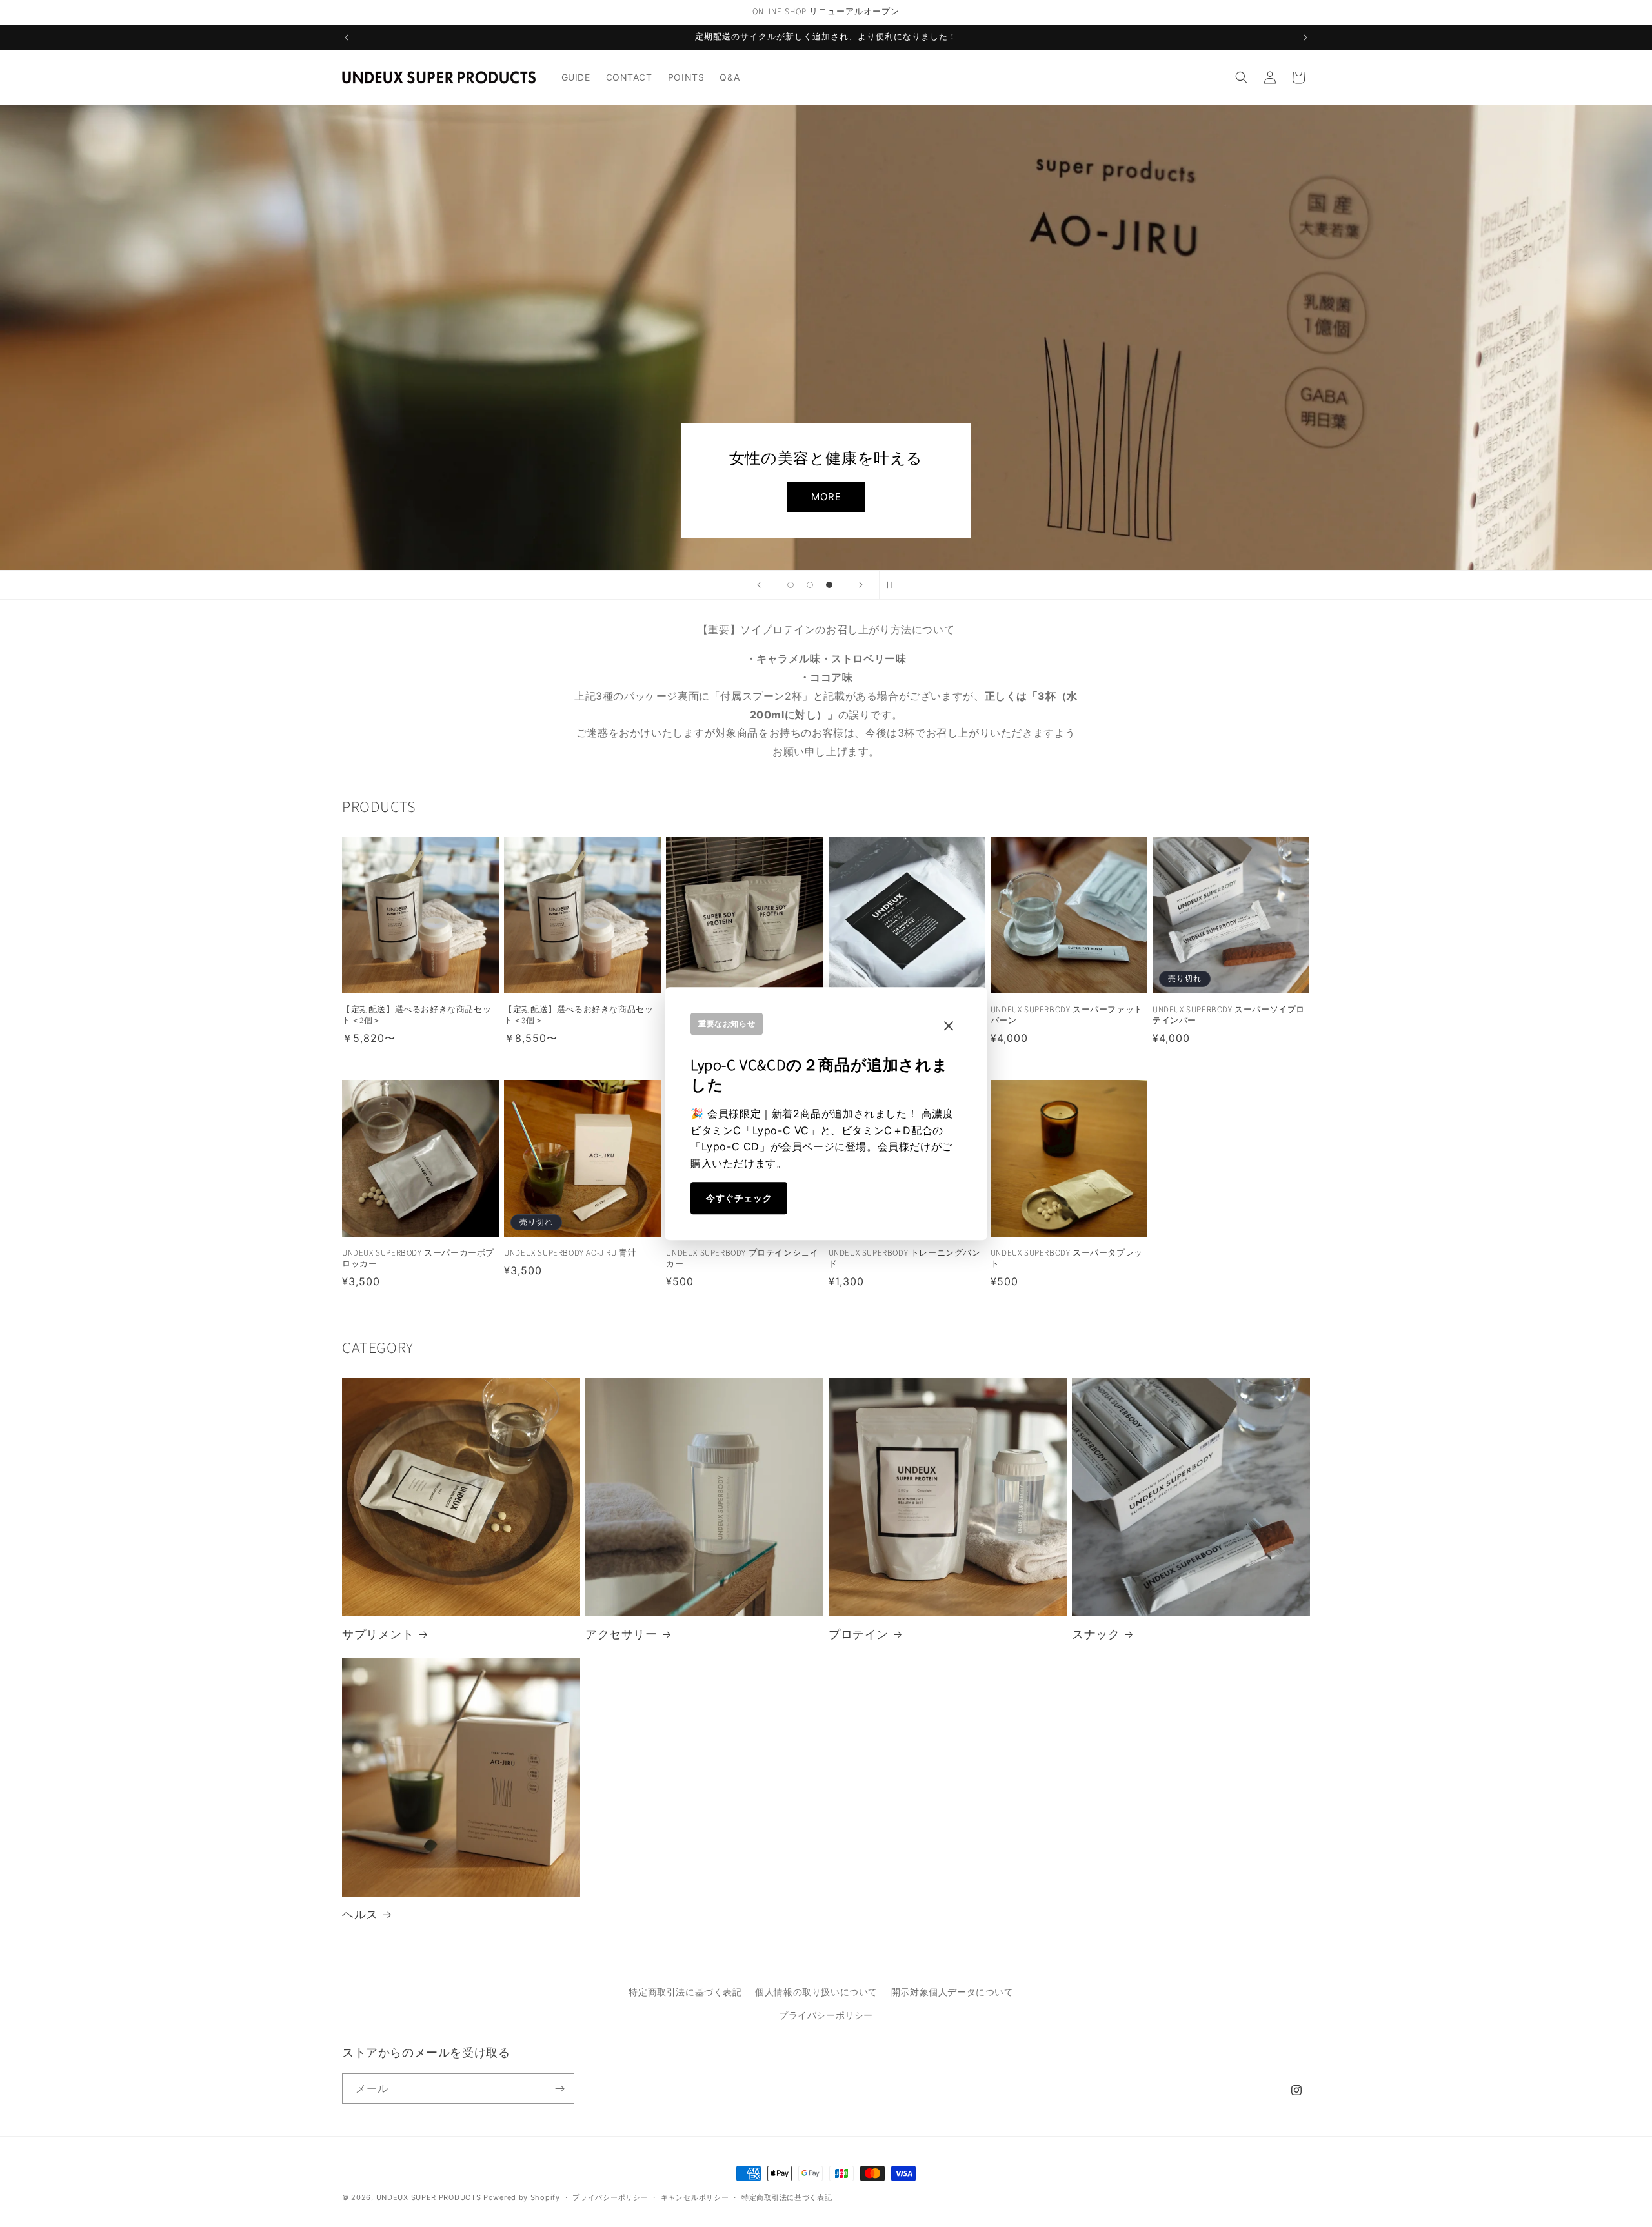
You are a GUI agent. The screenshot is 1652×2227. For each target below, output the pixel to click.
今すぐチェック (739, 1198)
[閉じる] (949, 1027)
